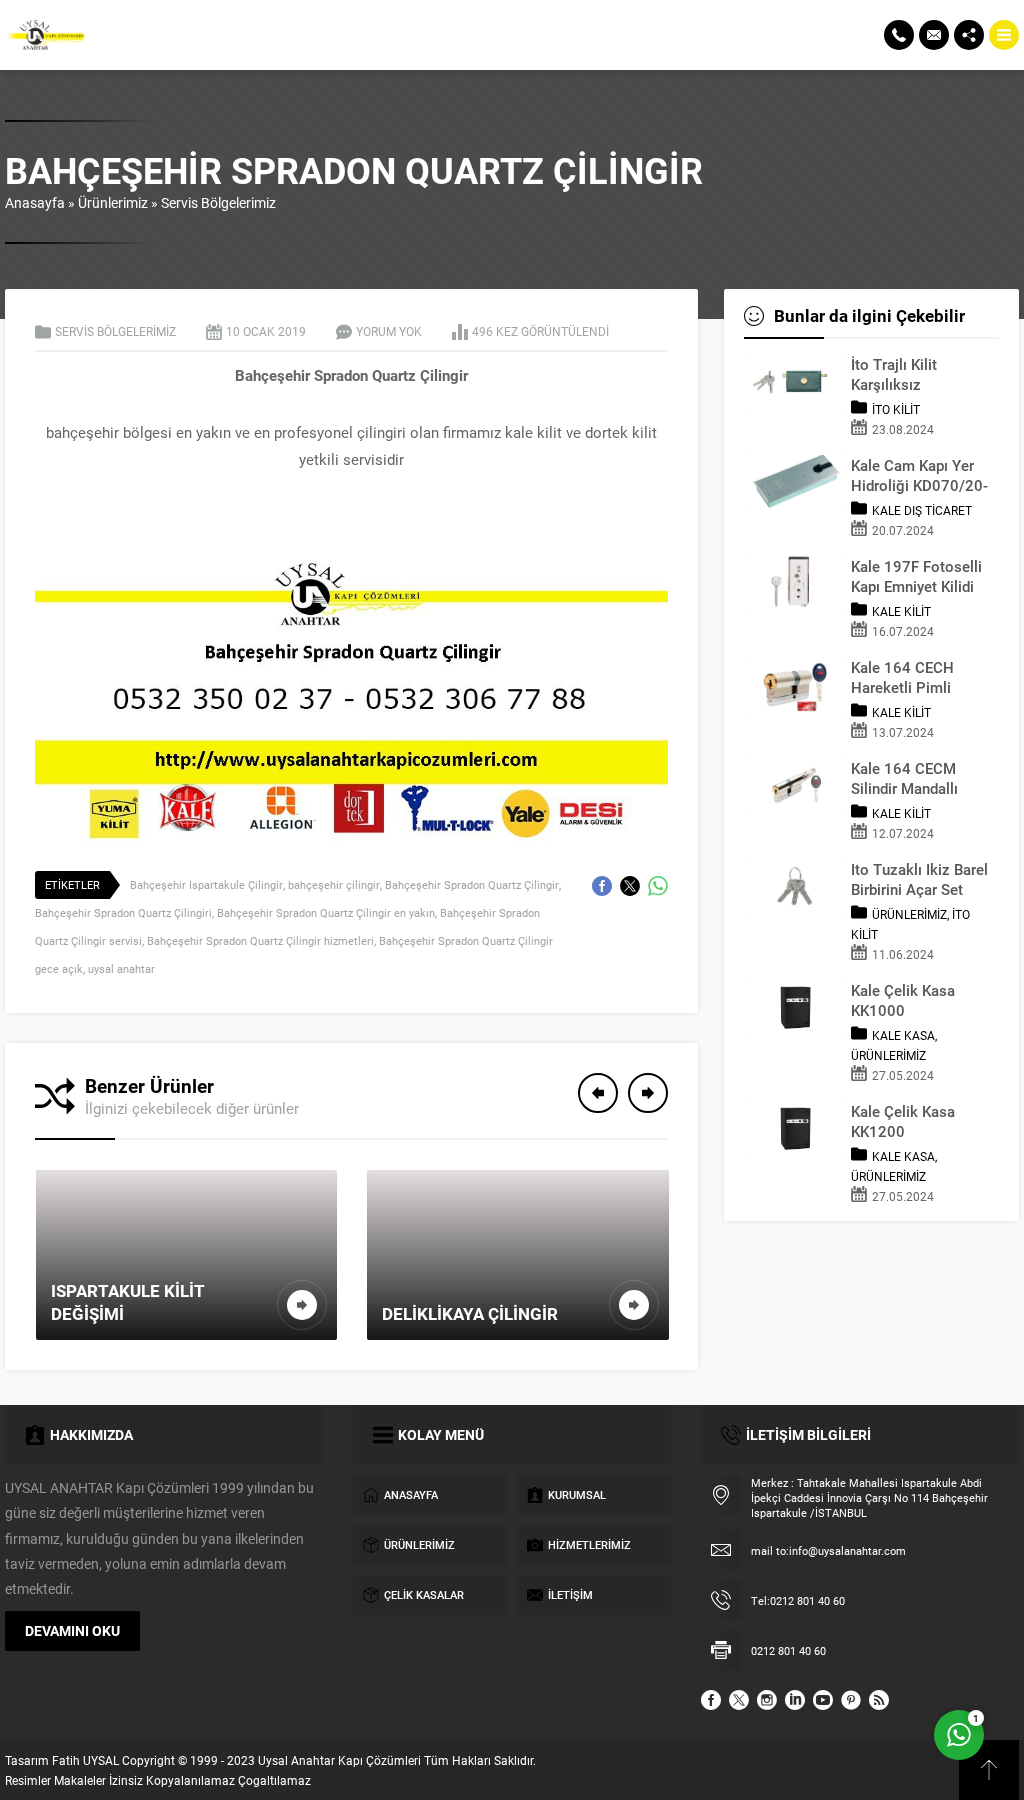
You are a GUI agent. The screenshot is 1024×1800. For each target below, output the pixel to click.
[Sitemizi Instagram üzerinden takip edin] (767, 1700)
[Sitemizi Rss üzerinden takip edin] (879, 1700)
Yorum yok (389, 331)
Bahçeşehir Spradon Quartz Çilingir (472, 884)
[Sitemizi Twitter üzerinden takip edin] (739, 1700)
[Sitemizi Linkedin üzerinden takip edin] (795, 1700)
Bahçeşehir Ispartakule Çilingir (206, 884)
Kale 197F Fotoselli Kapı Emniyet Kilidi (916, 576)
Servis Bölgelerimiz (218, 202)
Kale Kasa (903, 1035)
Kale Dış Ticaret (922, 510)
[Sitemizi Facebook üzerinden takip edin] (711, 1700)
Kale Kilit (901, 611)
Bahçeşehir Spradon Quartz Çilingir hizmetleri (260, 940)
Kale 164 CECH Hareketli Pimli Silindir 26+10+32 (911, 677)
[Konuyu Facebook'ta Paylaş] (602, 886)
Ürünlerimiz (113, 202)
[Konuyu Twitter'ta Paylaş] (630, 886)
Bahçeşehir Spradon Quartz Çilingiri (123, 912)
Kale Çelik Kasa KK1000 (903, 1000)
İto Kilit (896, 409)
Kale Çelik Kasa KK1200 (903, 1121)
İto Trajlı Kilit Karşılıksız (894, 374)
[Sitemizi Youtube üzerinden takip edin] (823, 1700)
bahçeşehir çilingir (334, 884)
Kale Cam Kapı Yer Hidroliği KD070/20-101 (919, 475)
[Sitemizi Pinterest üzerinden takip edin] (851, 1700)
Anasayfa (35, 202)
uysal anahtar (121, 968)
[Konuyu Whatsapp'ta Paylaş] (658, 886)
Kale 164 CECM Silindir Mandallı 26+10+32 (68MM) (915, 778)
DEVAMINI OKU (72, 1630)
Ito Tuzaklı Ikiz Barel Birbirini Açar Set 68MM (919, 879)
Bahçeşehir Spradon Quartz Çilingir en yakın (326, 912)
